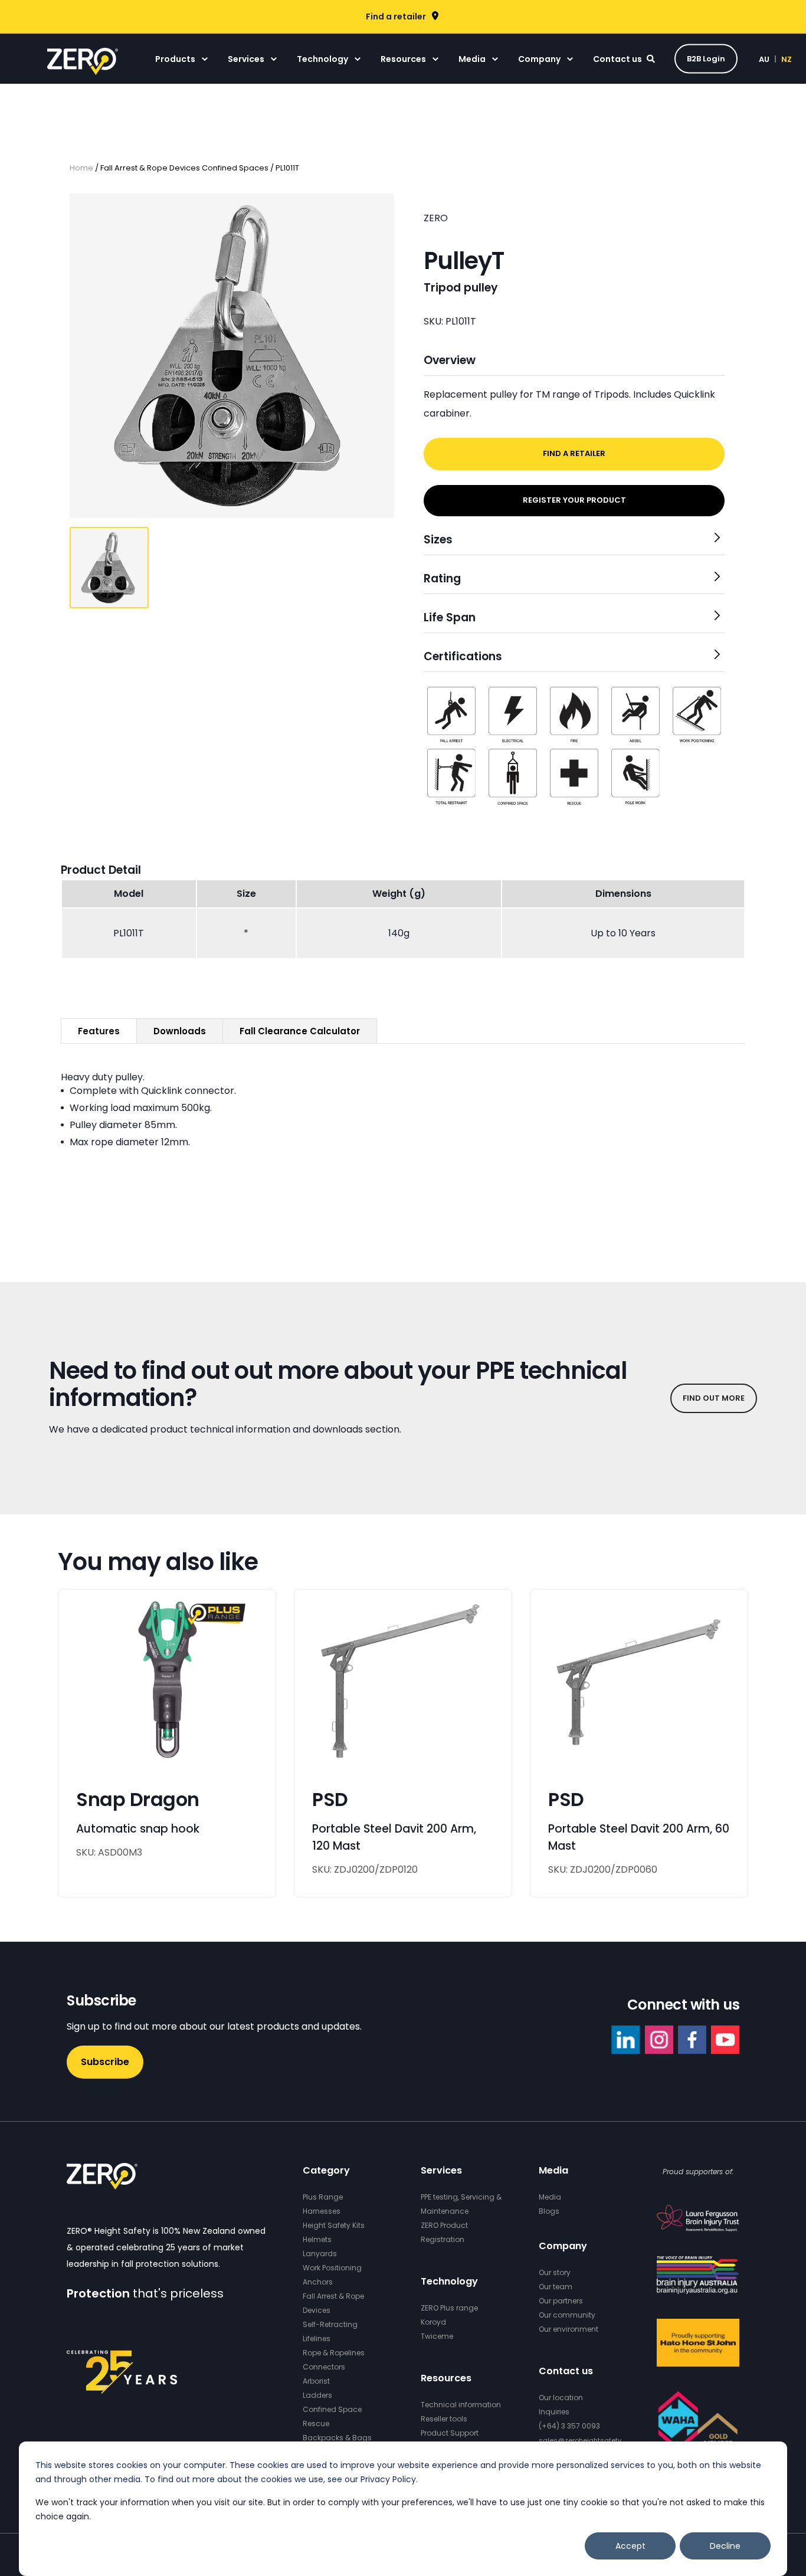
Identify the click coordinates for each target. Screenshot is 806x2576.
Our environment (569, 2329)
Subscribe (105, 2062)
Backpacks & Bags (337, 2438)
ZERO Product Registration (444, 2232)
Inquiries (554, 2412)
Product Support (450, 2433)
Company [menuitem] (539, 59)
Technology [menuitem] (322, 59)
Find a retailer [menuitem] (396, 17)
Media (550, 2197)
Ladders (317, 2395)
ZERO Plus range (449, 2308)
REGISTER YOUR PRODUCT (574, 500)
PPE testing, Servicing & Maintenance (461, 2204)
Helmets (317, 2239)
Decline (725, 2546)
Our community (567, 2315)
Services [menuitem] (246, 59)
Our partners (561, 2301)
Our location (561, 2398)
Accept (630, 2546)
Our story (555, 2272)
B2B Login (706, 58)
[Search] (652, 58)
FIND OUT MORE (714, 1398)
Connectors (324, 2367)
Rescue (316, 2423)
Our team (556, 2287)
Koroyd (433, 2322)
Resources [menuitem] (403, 59)
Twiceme (437, 2336)
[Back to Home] (83, 67)
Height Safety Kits (334, 2225)
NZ (787, 59)
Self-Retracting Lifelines (330, 2331)
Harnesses (322, 2211)
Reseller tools (444, 2419)
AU (764, 59)
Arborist (316, 2381)
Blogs (549, 2211)
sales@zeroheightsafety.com (588, 2440)
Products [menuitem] (175, 59)
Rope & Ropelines (334, 2353)
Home (81, 168)
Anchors (318, 2282)
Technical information (461, 2405)
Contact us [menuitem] (617, 59)
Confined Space (332, 2409)
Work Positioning (332, 2268)
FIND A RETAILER (574, 453)
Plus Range (323, 2197)
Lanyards (320, 2254)
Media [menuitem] (472, 59)
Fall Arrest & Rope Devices (333, 2303)
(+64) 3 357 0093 (569, 2426)
